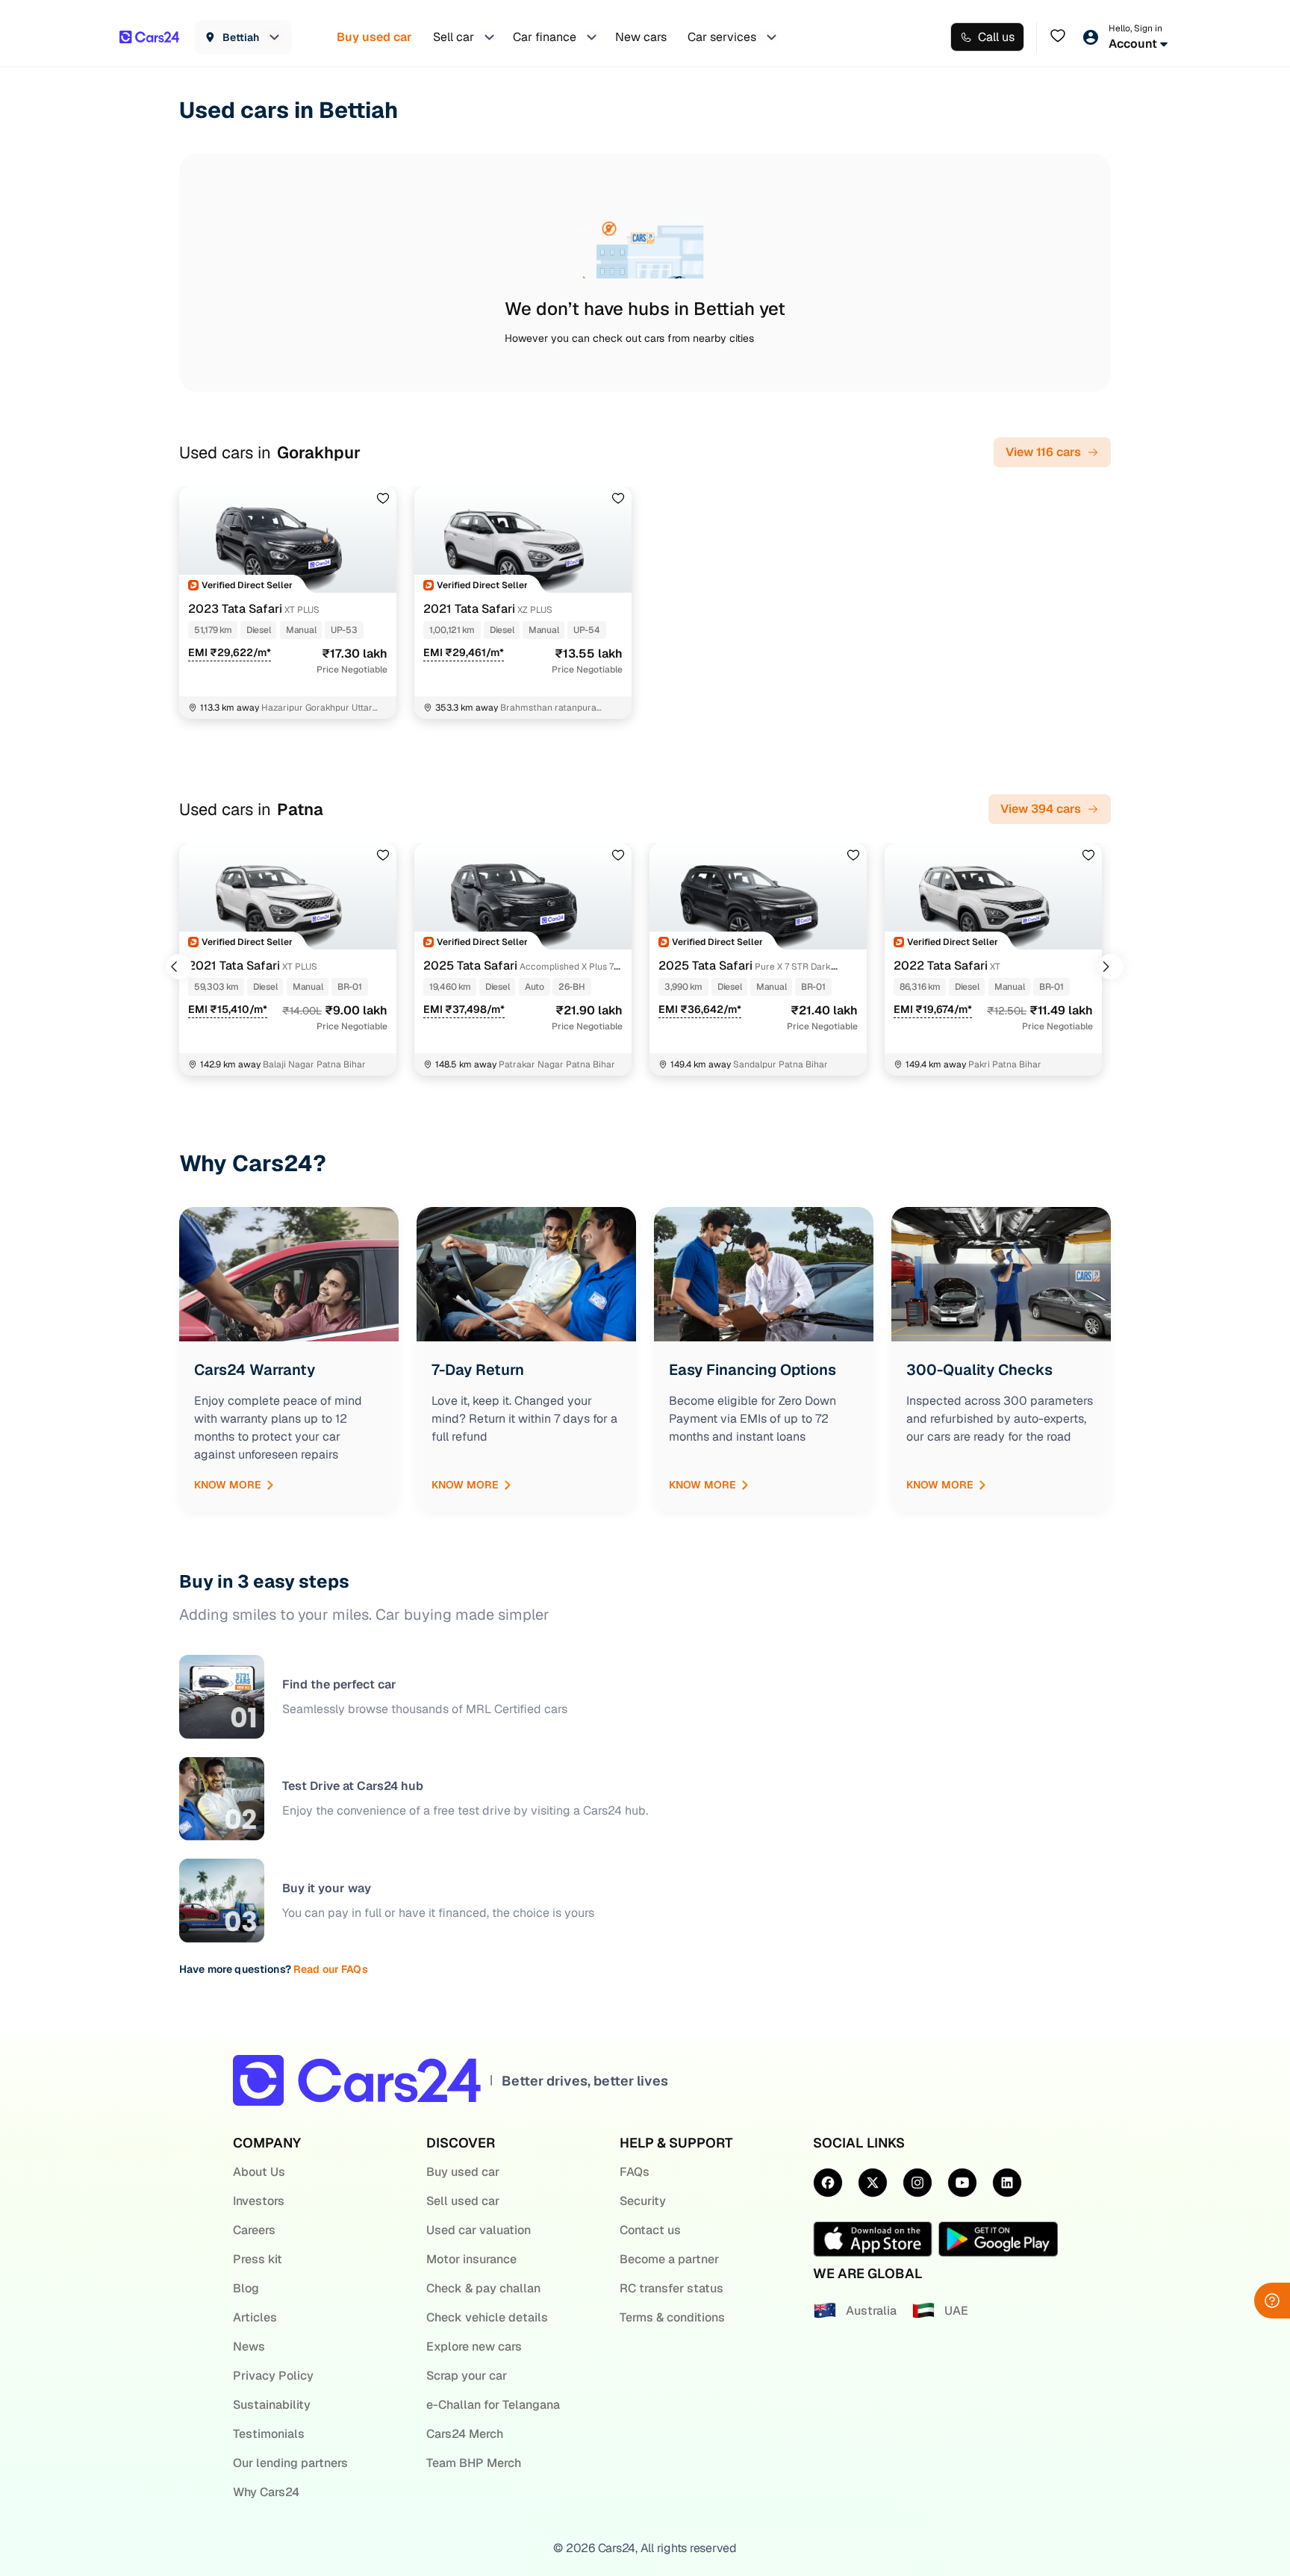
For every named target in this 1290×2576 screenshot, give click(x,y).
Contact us (650, 2230)
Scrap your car (467, 2376)
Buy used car (463, 2172)
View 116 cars (1043, 452)
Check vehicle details (487, 2317)
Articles (255, 2317)
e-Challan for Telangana (493, 2405)
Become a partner (669, 2259)
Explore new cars (474, 2346)
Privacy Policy (273, 2376)
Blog (246, 2288)
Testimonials (269, 2434)
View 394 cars (1041, 809)
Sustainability (272, 2405)
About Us (259, 2172)
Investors (259, 2201)
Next (1111, 967)
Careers (254, 2230)
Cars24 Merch (465, 2434)
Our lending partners (290, 2463)
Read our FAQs (331, 1969)
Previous (179, 967)
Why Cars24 (266, 2492)
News (249, 2346)
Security (643, 2201)
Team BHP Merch (474, 2463)
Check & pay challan (483, 2288)
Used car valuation (479, 2230)
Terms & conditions (672, 2317)
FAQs (635, 2172)
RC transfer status (672, 2288)
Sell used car (463, 2201)
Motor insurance (471, 2259)
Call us (996, 37)
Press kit (258, 2259)
